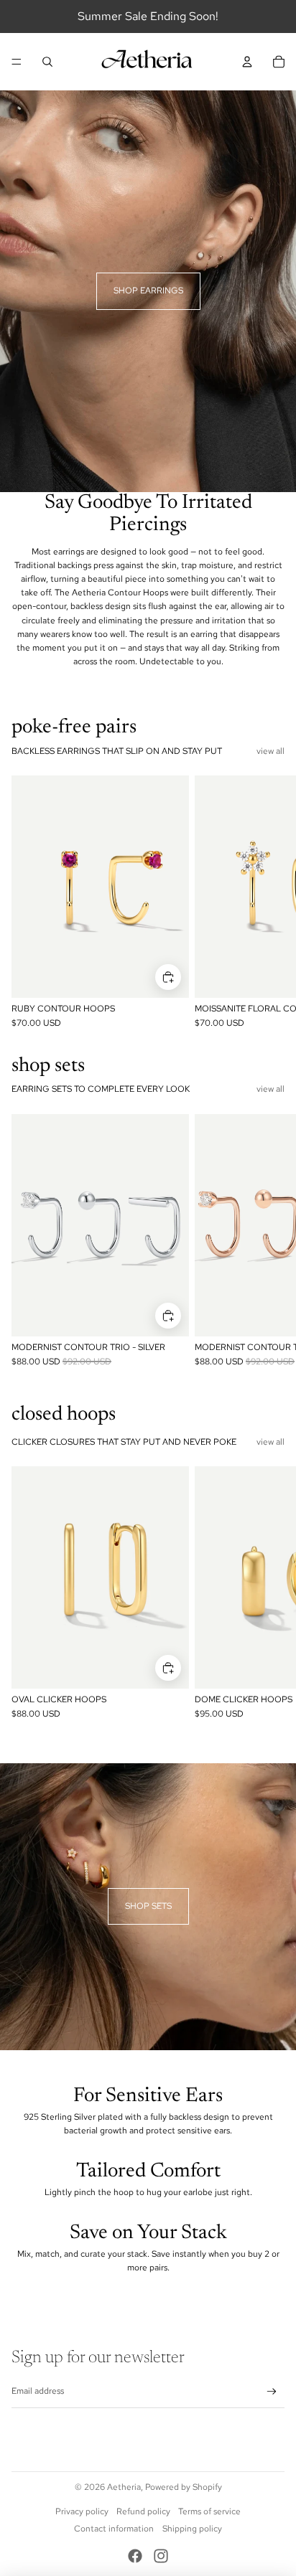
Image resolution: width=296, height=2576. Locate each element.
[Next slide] (269, 903)
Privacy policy (82, 2511)
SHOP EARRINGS (148, 291)
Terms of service (209, 2511)
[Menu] (17, 62)
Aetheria (124, 2487)
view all (270, 751)
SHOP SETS (148, 1906)
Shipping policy (192, 2529)
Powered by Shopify (184, 2487)
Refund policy (143, 2511)
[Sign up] (272, 2392)
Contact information (114, 2529)
